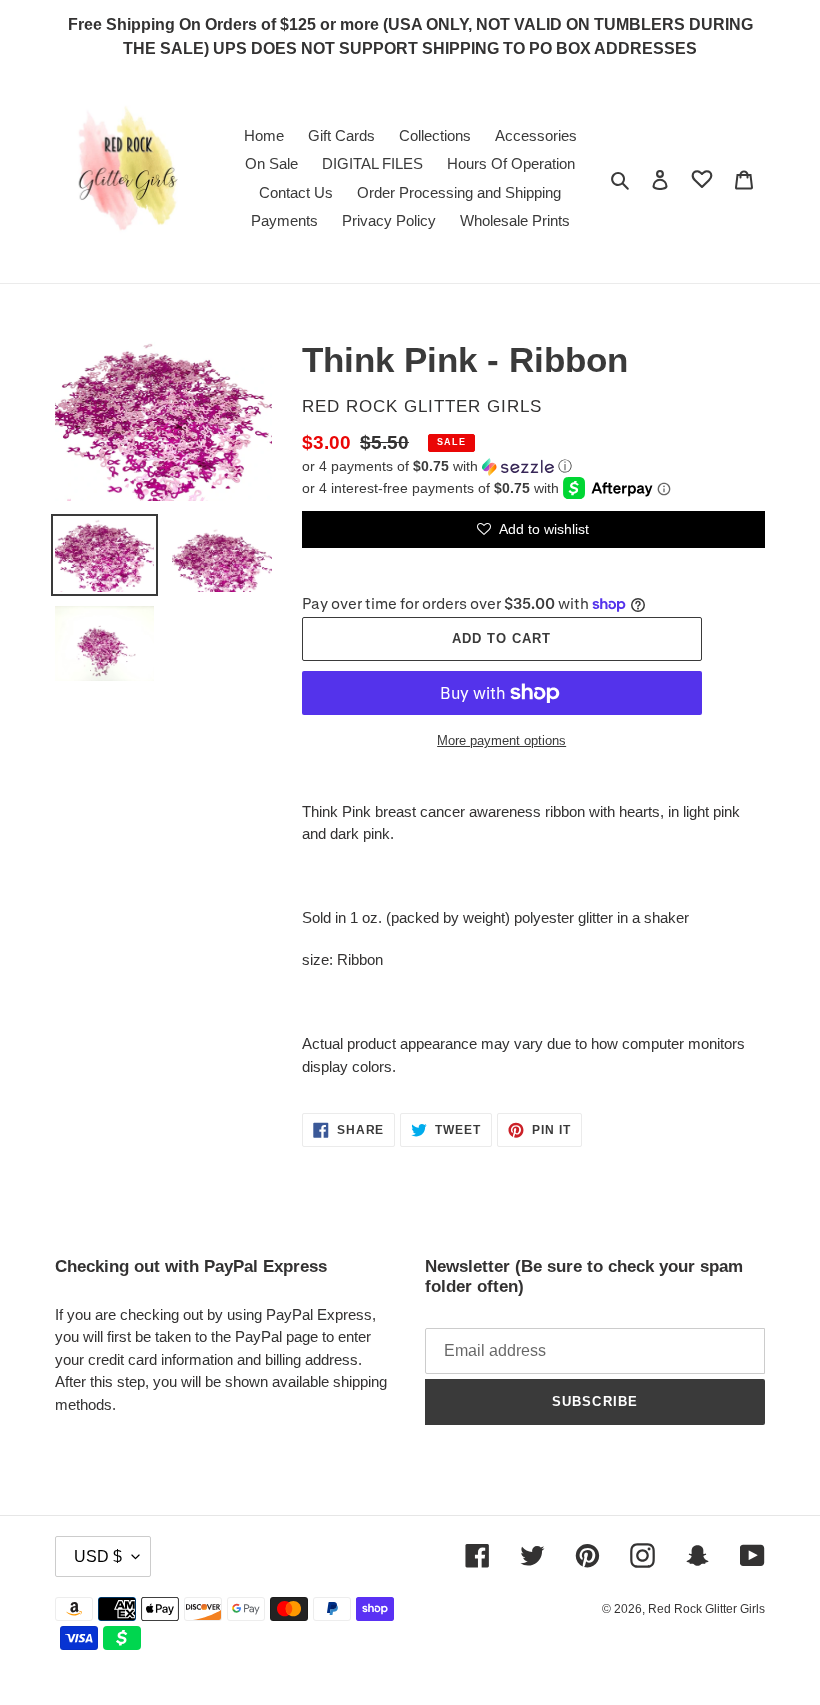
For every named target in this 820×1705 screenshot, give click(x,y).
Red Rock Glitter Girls (706, 1609)
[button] (437, 466)
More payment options (501, 740)
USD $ (98, 1556)
